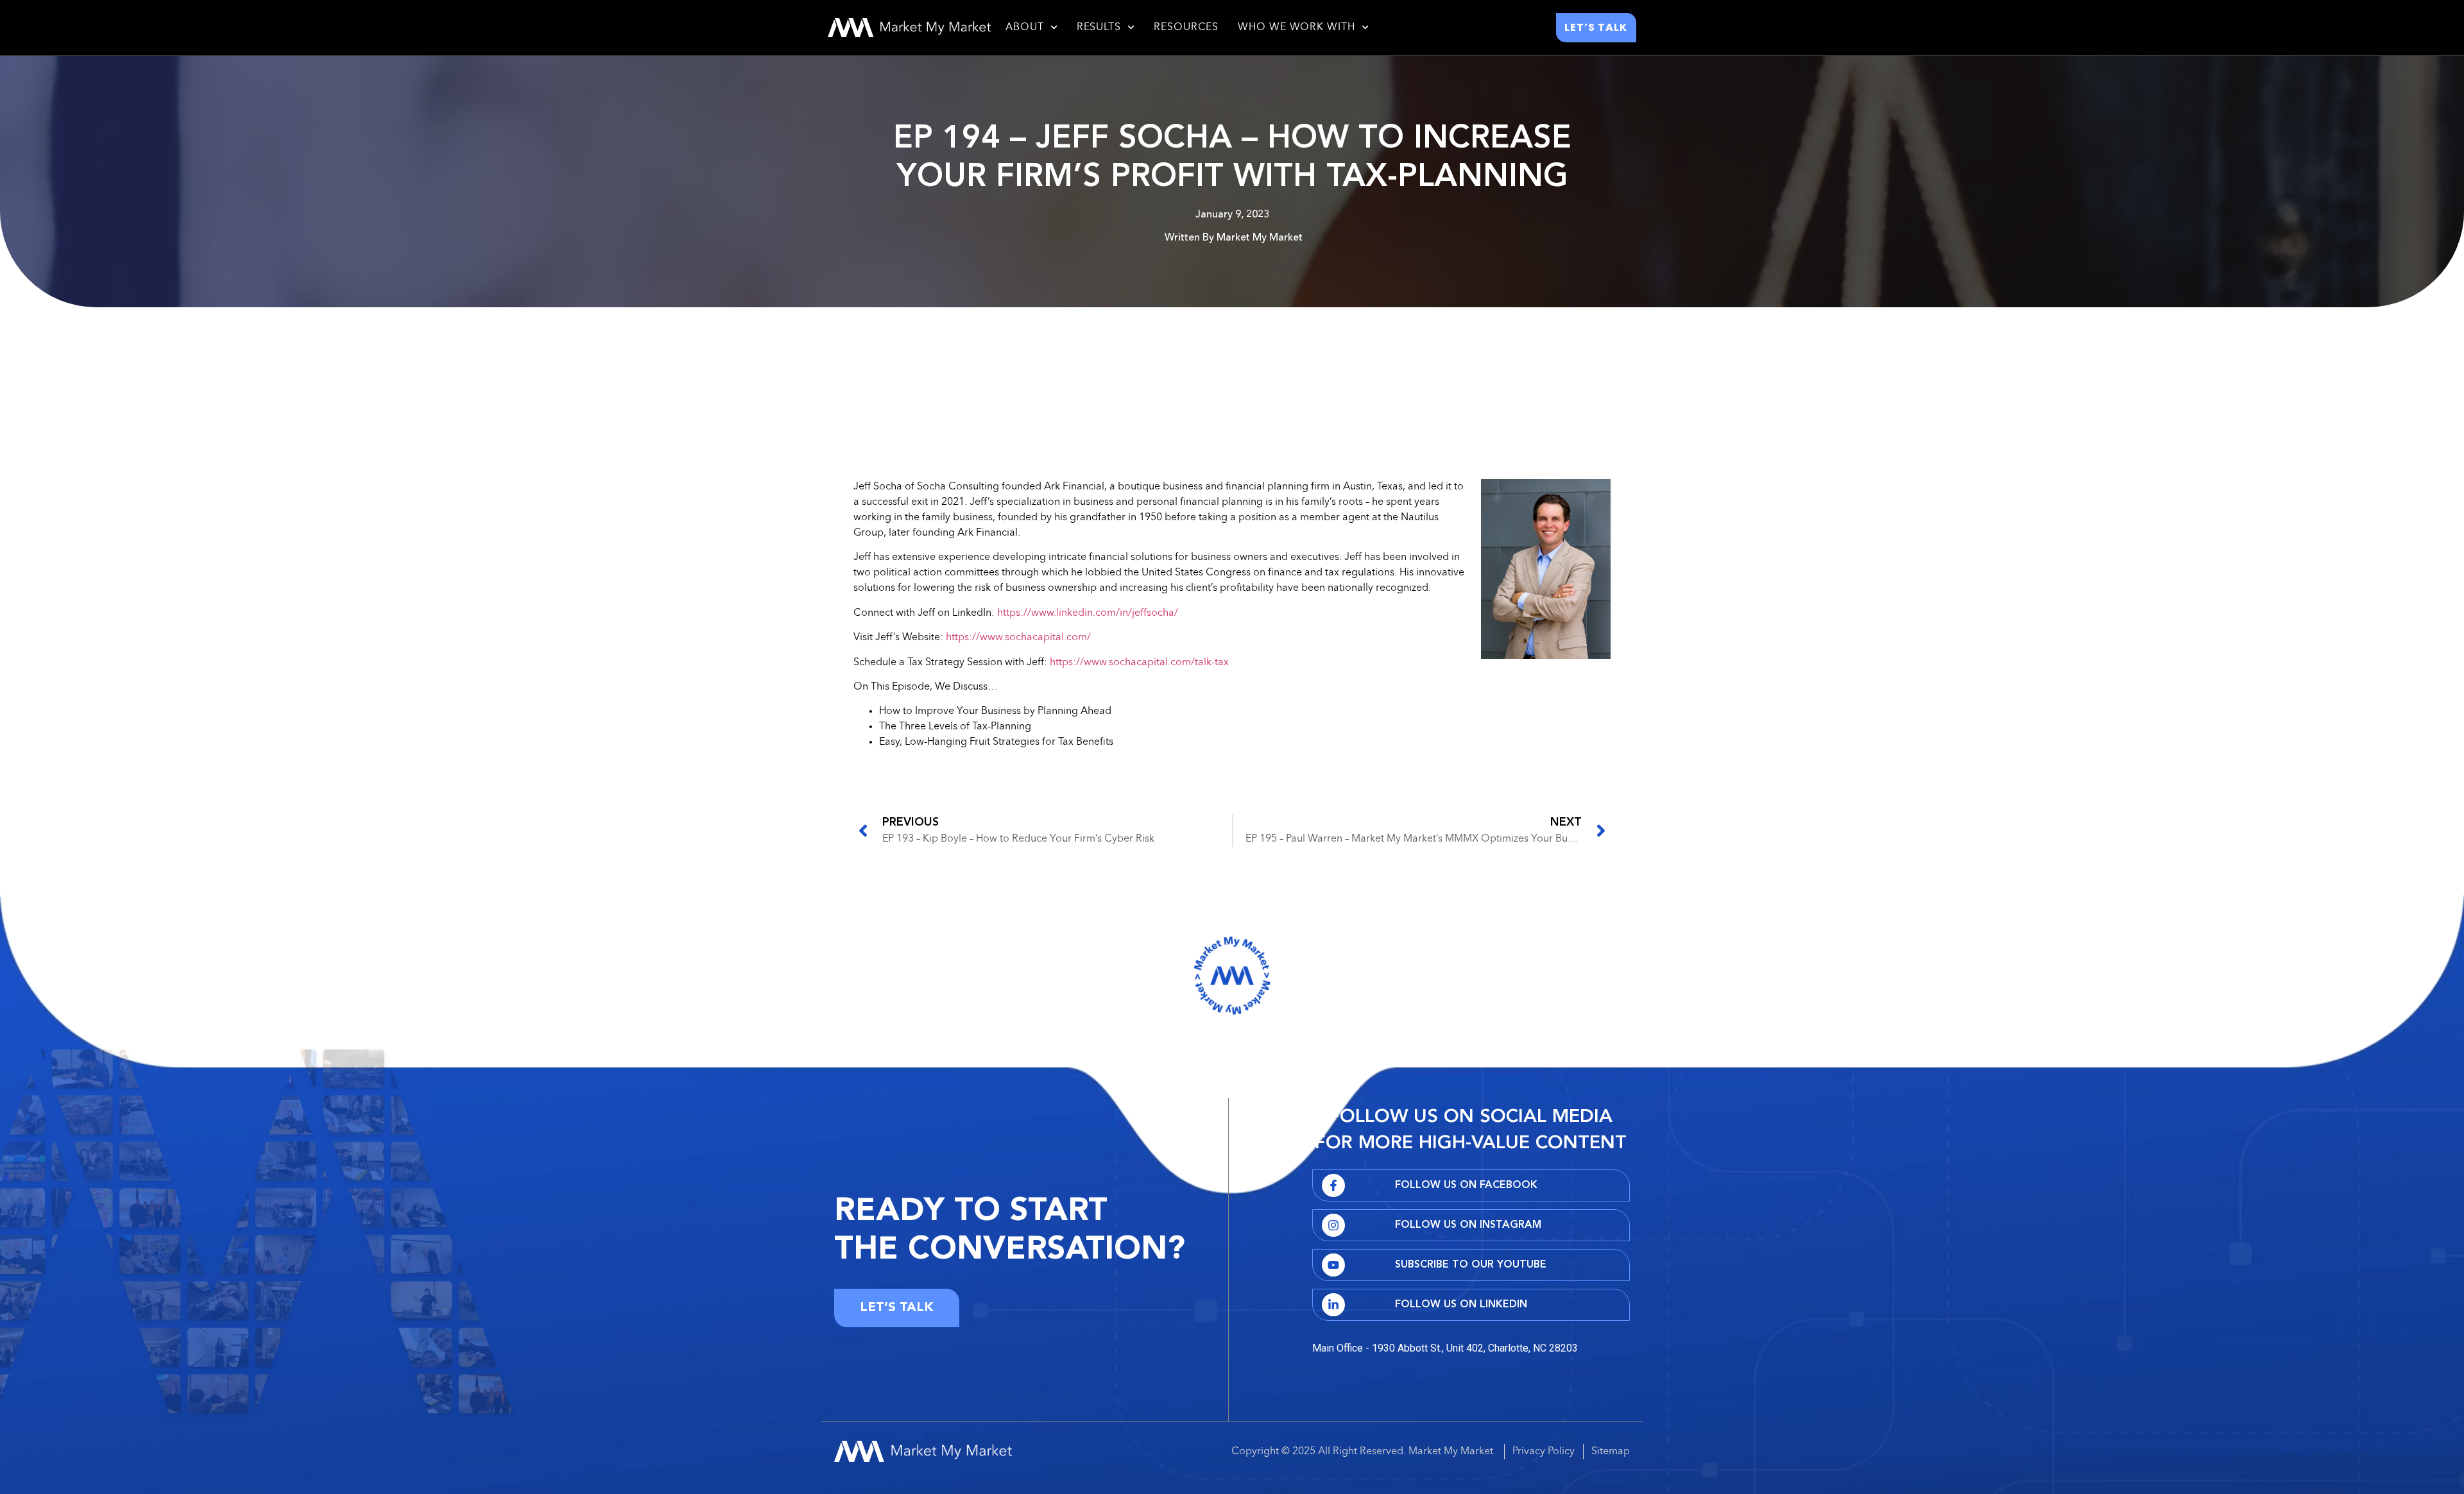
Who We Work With (1296, 28)
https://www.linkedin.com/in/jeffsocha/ (1088, 613)
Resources (1186, 28)
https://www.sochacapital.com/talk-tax (1139, 663)
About (1025, 28)
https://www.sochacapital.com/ (1018, 638)
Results (1099, 28)
